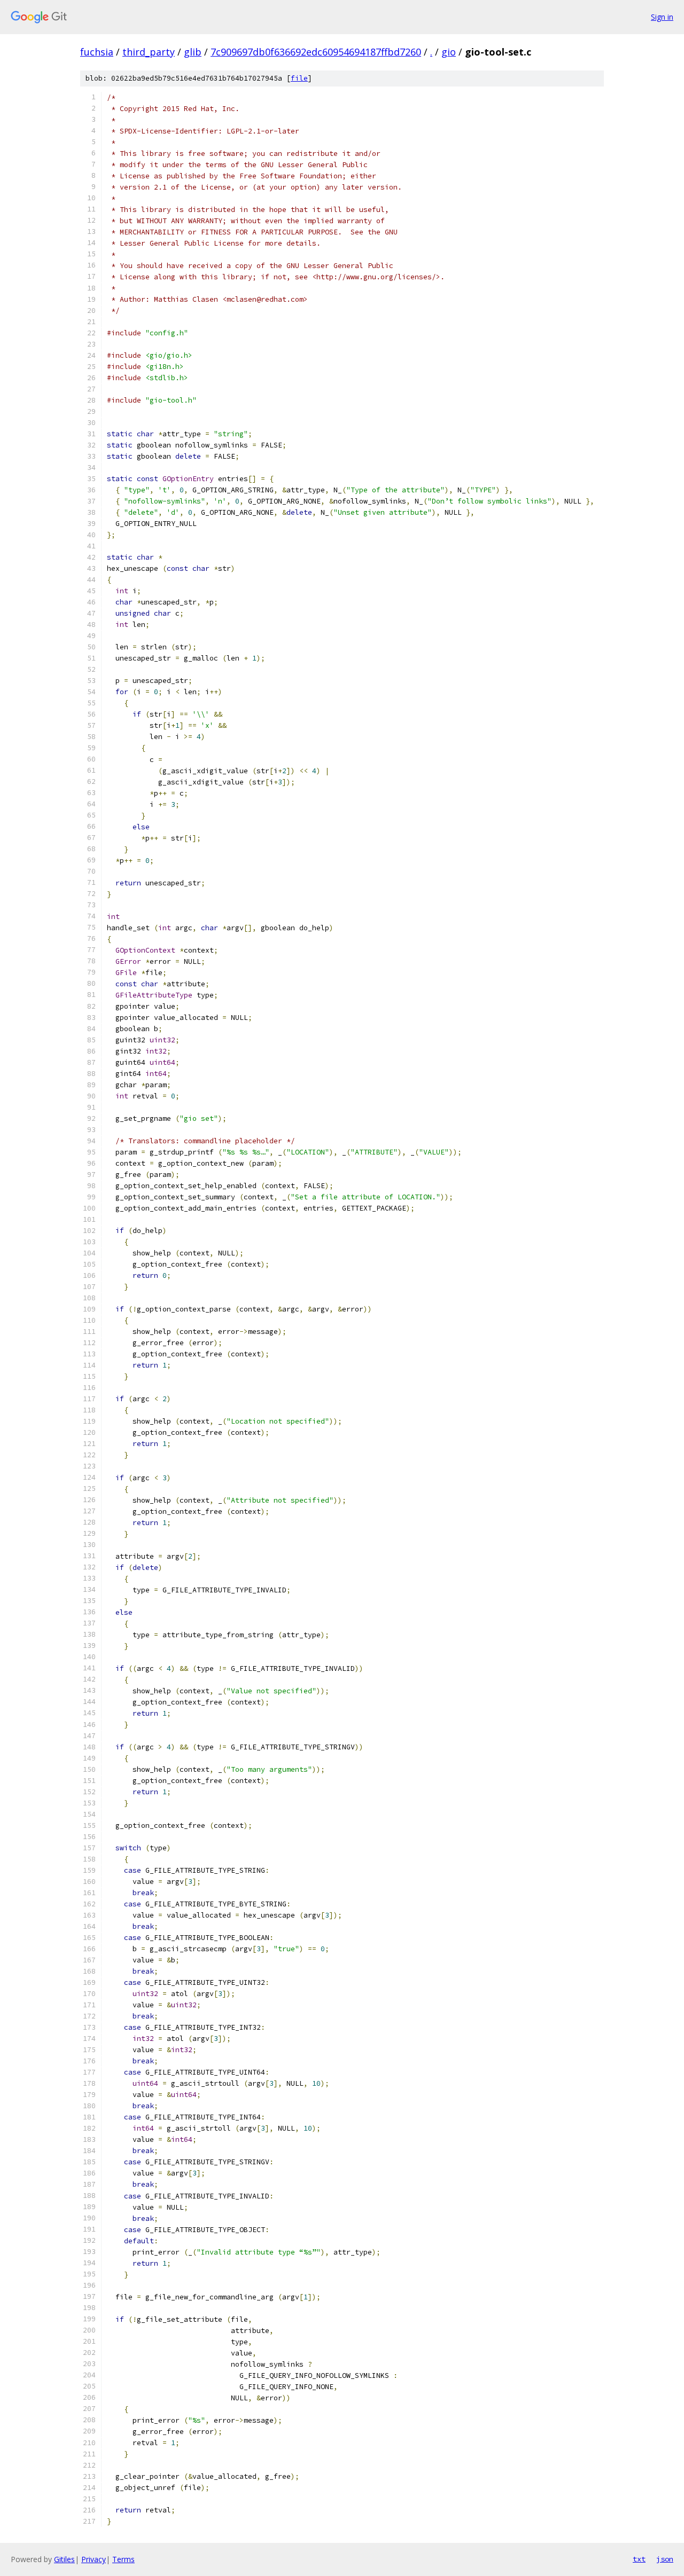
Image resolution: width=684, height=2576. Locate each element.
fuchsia (97, 52)
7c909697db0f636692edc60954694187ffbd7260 (316, 52)
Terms (123, 2559)
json (665, 2559)
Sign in (662, 17)
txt (639, 2559)
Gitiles (64, 2559)
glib (193, 52)
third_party (149, 52)
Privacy (94, 2559)
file (299, 78)
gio (449, 52)
